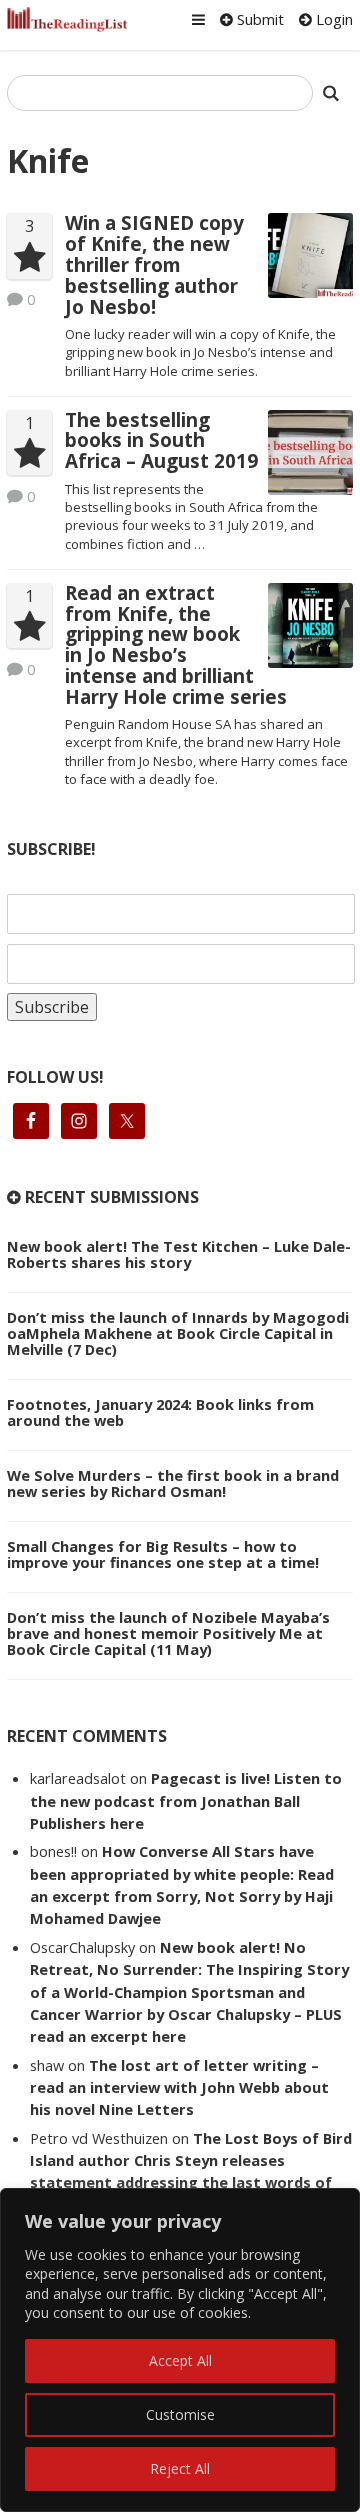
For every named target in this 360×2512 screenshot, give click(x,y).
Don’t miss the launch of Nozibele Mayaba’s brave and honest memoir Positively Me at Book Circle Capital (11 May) (168, 1633)
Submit (258, 19)
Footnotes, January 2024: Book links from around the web (160, 1412)
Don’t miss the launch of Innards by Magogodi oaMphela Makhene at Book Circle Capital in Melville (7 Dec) (178, 1333)
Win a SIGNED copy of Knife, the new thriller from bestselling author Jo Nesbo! (154, 264)
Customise (180, 2414)
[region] (180, 2350)
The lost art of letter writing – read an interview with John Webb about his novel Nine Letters (179, 2087)
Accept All (180, 2360)
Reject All (180, 2468)
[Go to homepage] (67, 19)
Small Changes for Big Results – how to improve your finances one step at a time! (163, 1554)
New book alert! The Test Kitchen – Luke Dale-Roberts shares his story (179, 1254)
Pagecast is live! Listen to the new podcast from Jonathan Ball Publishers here (186, 1800)
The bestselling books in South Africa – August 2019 (161, 441)
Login (332, 19)
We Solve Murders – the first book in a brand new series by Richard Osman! (173, 1483)
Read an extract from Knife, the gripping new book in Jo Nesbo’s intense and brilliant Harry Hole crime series (176, 645)
